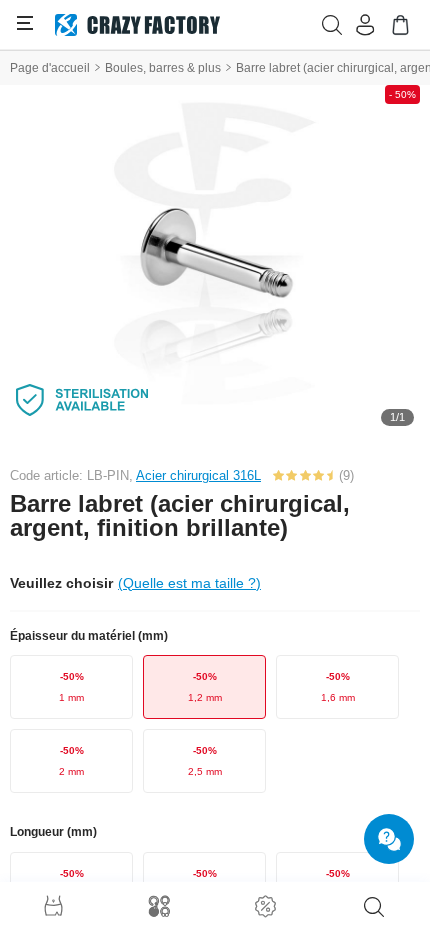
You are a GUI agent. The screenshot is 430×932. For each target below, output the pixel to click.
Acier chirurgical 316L (198, 475)
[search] (374, 907)
